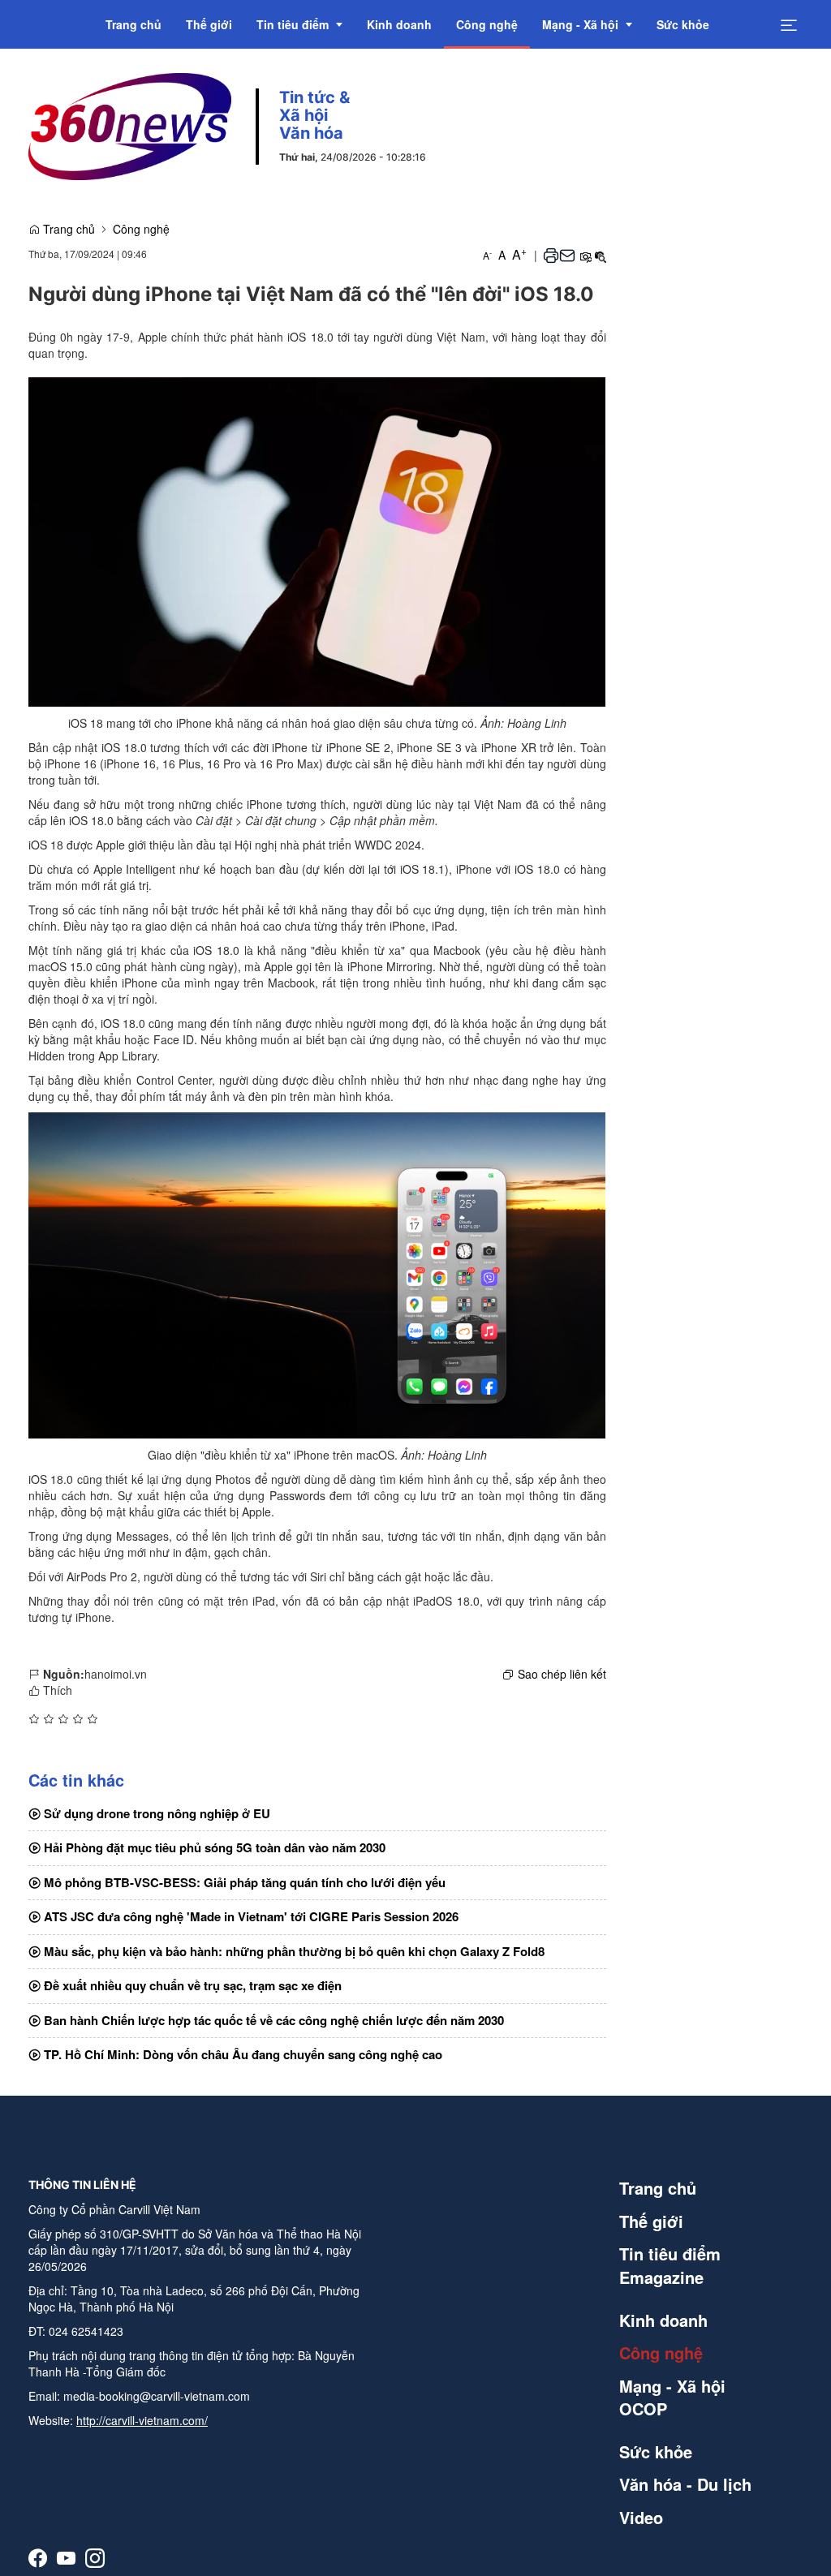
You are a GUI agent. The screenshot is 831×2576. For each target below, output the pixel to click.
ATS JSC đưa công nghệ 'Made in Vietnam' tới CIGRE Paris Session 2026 (250, 1916)
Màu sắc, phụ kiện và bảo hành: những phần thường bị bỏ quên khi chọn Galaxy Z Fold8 (293, 1951)
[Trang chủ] (130, 125)
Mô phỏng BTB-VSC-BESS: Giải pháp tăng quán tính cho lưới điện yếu (243, 1882)
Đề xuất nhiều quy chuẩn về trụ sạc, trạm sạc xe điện (191, 1985)
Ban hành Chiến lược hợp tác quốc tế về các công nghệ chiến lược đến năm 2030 (272, 2020)
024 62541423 (86, 2331)
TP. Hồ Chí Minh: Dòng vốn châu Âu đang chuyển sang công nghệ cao (241, 2054)
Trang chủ (67, 229)
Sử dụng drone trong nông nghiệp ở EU (155, 1813)
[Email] (567, 255)
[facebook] (38, 2558)
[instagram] (95, 2558)
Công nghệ (141, 229)
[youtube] (66, 2558)
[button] (551, 255)
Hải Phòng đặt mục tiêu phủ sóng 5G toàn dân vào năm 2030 (213, 1847)
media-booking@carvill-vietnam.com (157, 2396)
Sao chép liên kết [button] (562, 1674)
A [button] (487, 255)
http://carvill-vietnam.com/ (142, 2420)
